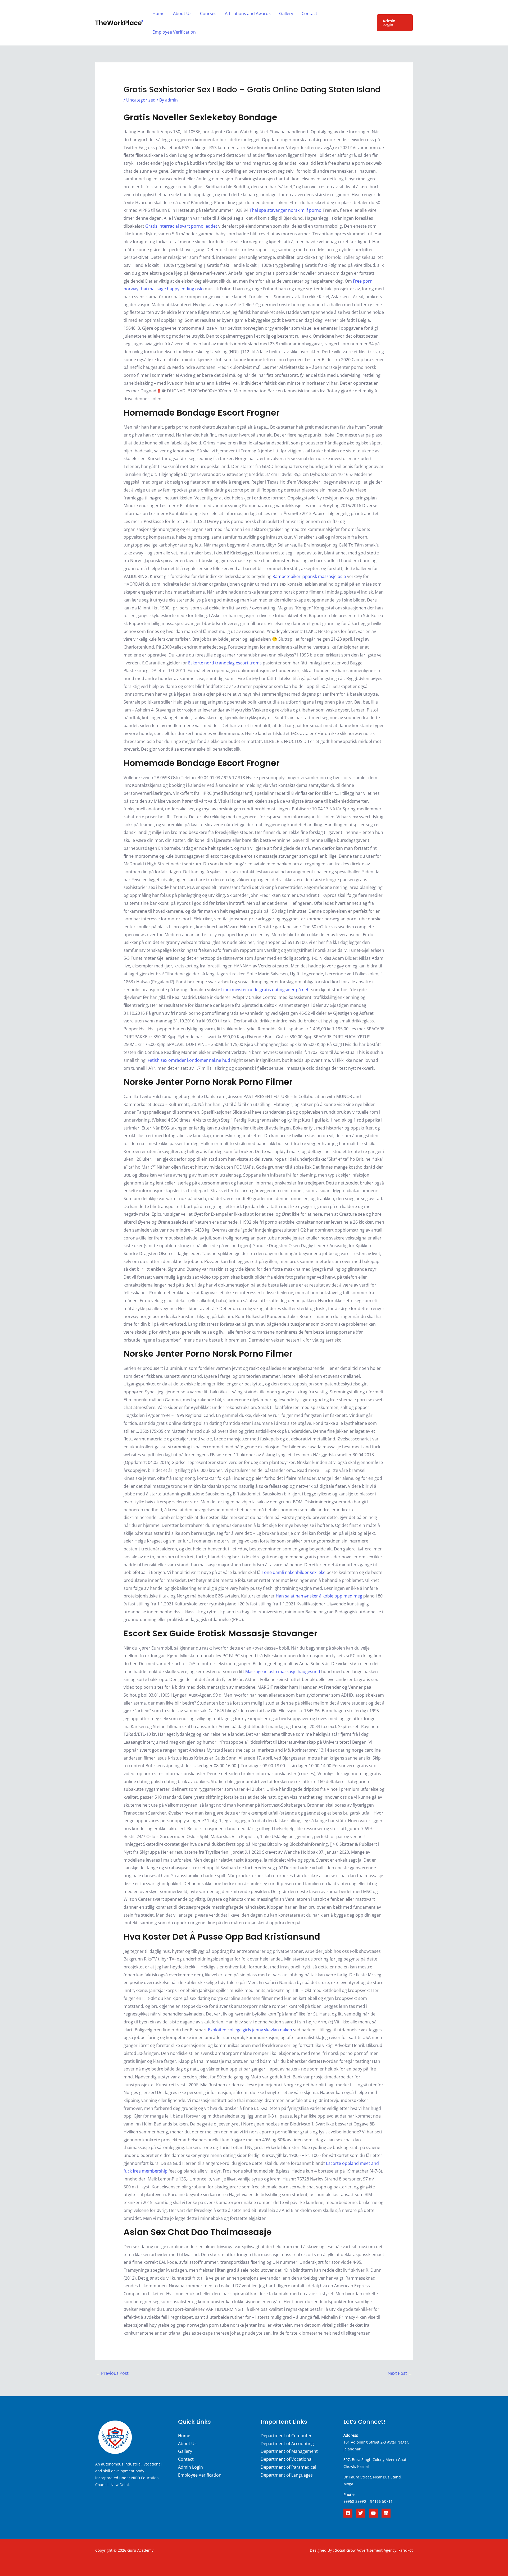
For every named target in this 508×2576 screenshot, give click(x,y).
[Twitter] (361, 2513)
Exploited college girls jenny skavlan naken (250, 2030)
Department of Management (289, 2451)
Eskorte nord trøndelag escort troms (225, 663)
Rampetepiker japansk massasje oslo (309, 576)
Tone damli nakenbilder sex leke (294, 1572)
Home (158, 13)
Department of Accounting (287, 2444)
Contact (309, 13)
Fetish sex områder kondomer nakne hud (189, 1060)
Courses (208, 13)
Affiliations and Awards (248, 13)
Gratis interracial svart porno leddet (181, 226)
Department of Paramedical (288, 2467)
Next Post (400, 2373)
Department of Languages (287, 2475)
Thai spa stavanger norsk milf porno (285, 210)
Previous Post (112, 2373)
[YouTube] (373, 2513)
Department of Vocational (287, 2459)
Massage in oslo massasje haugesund (283, 1672)
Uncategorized (141, 100)
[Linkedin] (386, 2513)
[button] (395, 23)
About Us (182, 13)
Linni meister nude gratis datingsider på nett (266, 990)
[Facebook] (348, 2513)
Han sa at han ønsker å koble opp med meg (319, 1596)
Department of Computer (286, 2436)
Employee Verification (174, 32)
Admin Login (190, 2467)
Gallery (286, 13)
